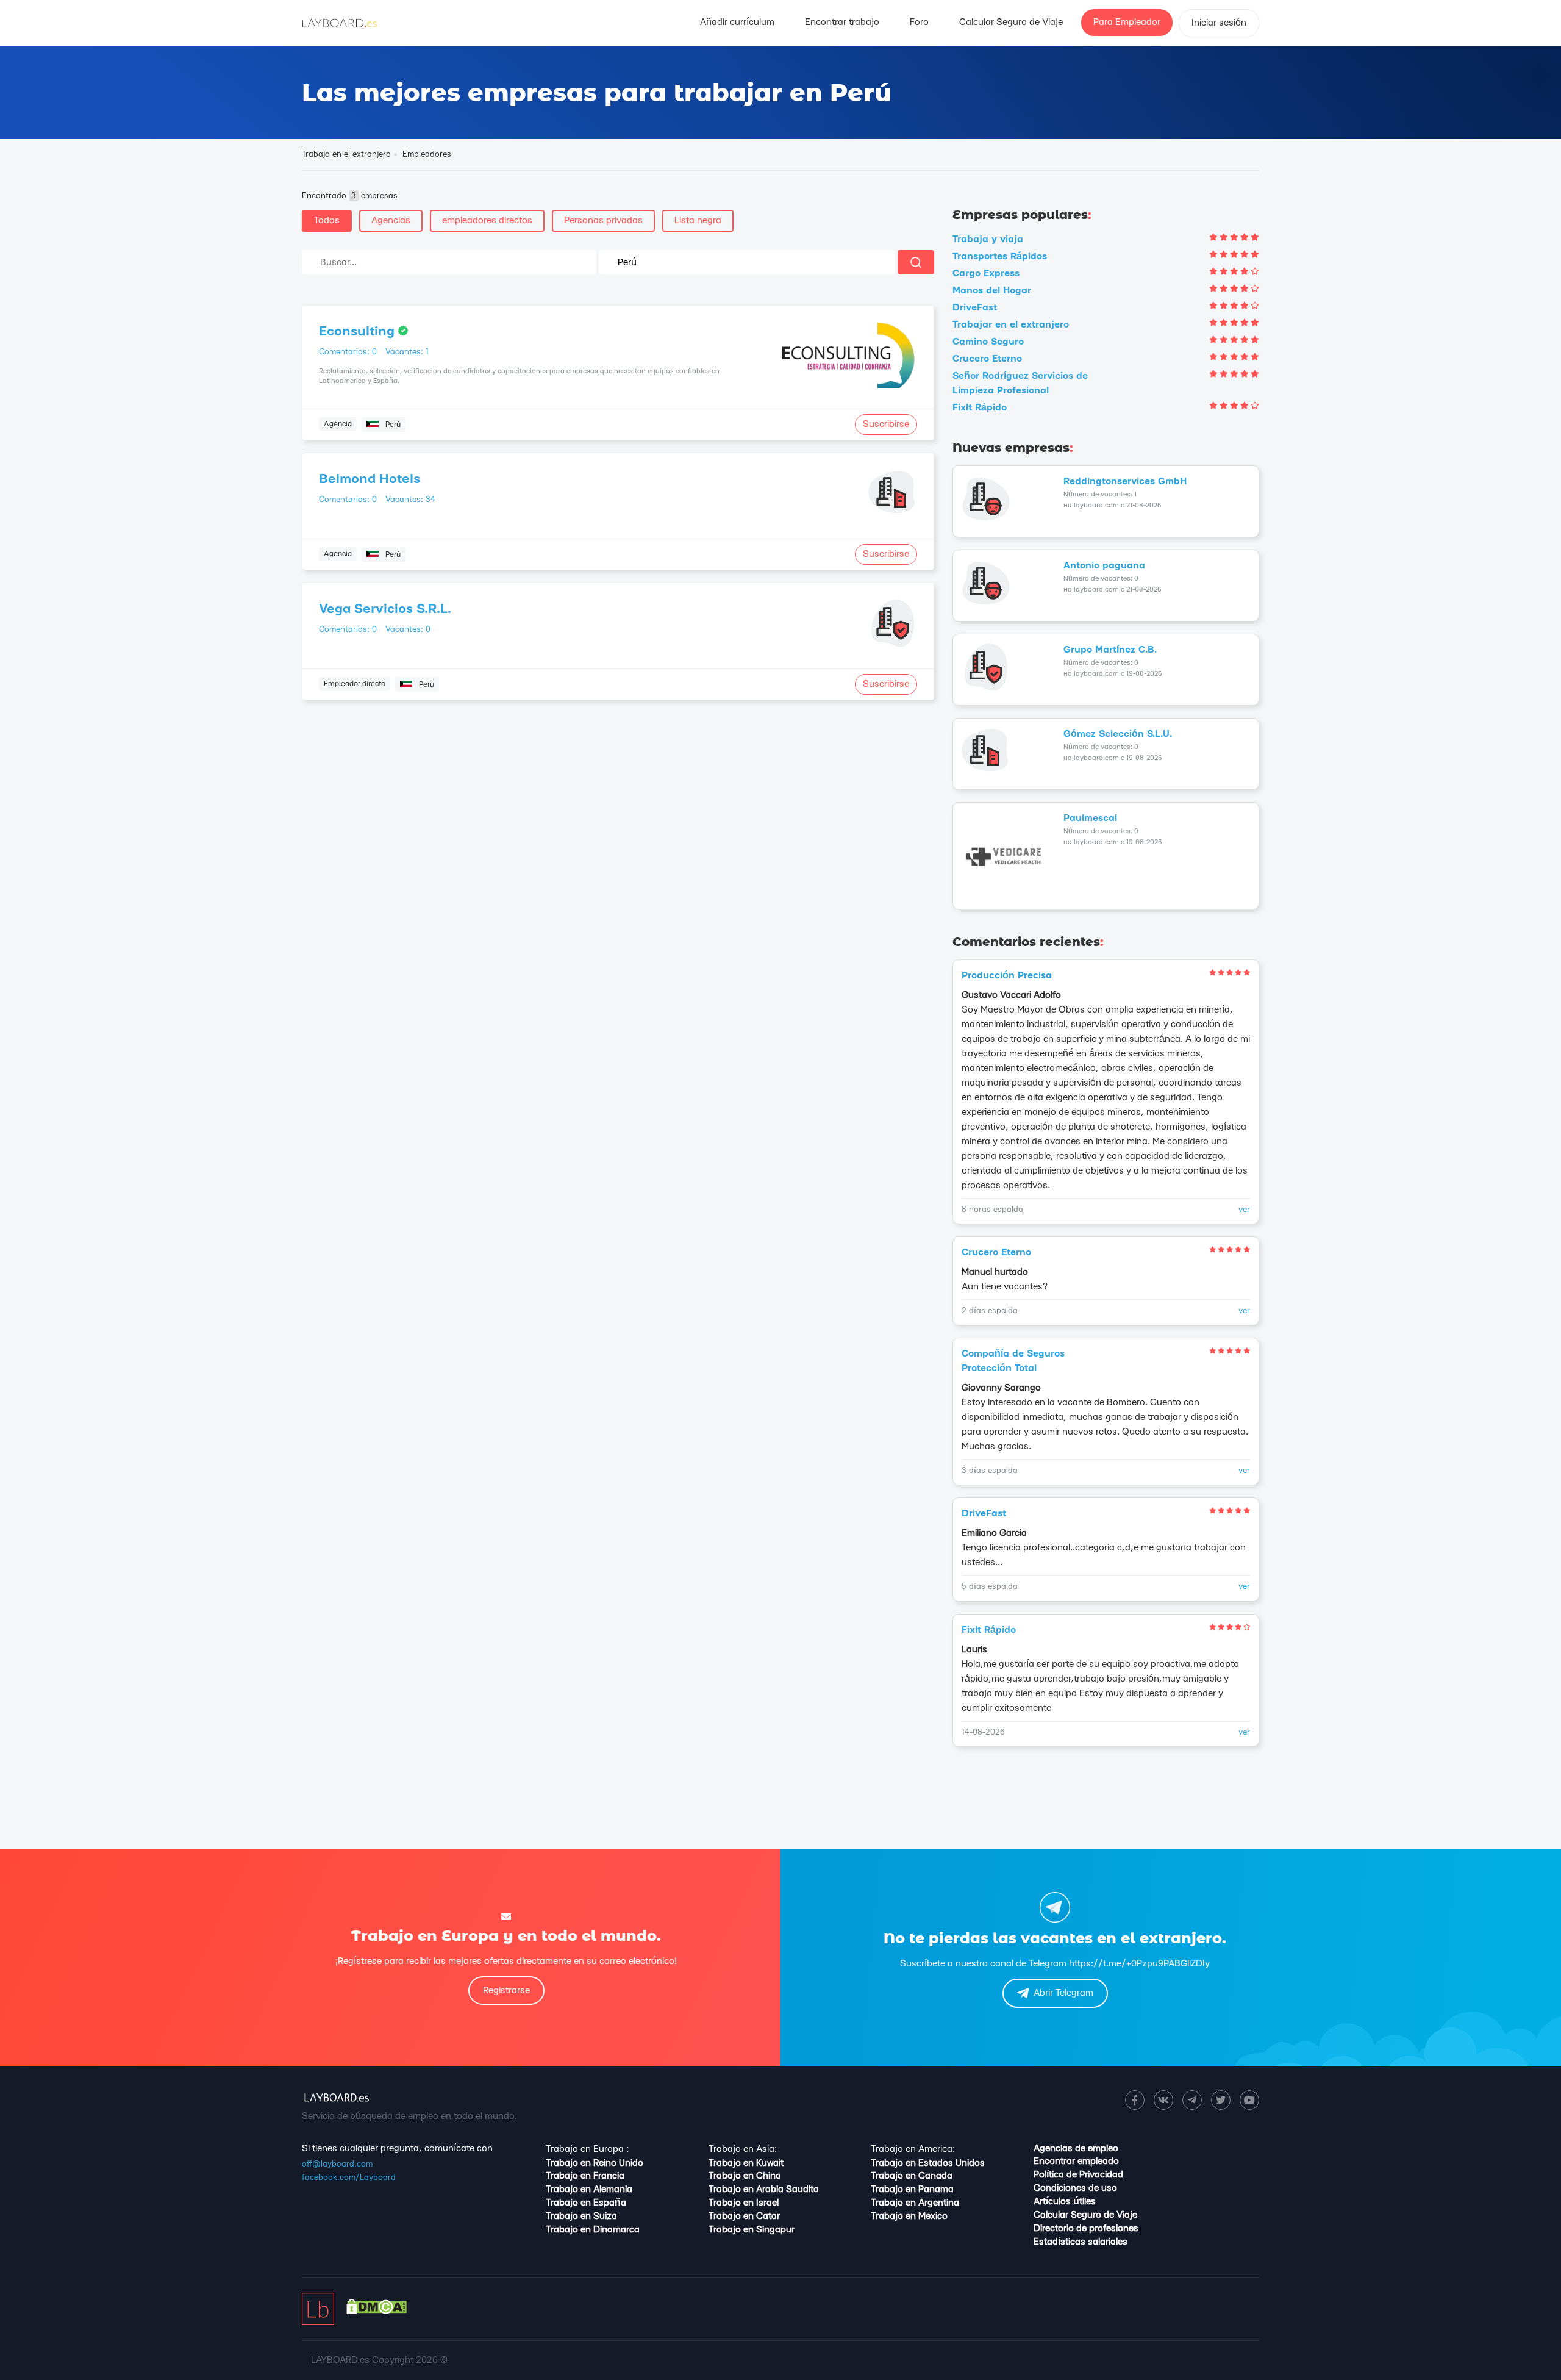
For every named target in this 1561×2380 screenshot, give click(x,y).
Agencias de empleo (1076, 2149)
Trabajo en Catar (744, 2216)
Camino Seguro (988, 342)
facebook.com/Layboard (349, 2177)
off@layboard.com (337, 2164)
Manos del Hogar (992, 291)
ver (1244, 1210)
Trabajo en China (745, 2176)
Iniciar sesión (1219, 23)
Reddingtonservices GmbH (1125, 482)
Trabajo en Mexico (909, 2216)
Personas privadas (603, 220)
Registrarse (506, 1991)
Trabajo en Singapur (752, 2230)
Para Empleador (1127, 22)
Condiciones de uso (1075, 2188)
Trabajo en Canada (912, 2176)
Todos (327, 220)
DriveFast (975, 308)
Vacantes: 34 (410, 500)
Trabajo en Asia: (743, 2149)
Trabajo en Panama (912, 2189)
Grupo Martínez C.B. (1110, 650)
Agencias (391, 220)
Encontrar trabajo (842, 22)
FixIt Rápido (980, 408)
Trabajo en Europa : (587, 2149)
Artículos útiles (1065, 2202)
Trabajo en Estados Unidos (928, 2163)
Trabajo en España (586, 2203)
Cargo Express (986, 274)
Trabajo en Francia (585, 2176)
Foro (919, 22)
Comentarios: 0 (348, 352)
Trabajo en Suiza (581, 2216)
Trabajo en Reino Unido (595, 2163)
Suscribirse (886, 424)
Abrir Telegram (1063, 1993)
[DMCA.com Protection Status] (377, 2311)
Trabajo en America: (913, 2149)
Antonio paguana (1104, 566)
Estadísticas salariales (1081, 2242)
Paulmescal (1090, 818)
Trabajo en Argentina (915, 2203)
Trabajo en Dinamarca (593, 2230)
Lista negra (698, 220)
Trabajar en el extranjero (1011, 325)
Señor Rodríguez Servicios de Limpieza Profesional (1020, 383)
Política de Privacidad (1078, 2175)
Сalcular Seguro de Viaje (1011, 22)
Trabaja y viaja (988, 239)
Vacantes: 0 (408, 629)
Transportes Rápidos (1000, 256)
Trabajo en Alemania (589, 2189)
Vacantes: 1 (407, 352)
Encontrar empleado (1076, 2161)
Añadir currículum (737, 22)
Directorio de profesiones (1086, 2228)
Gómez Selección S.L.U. (1118, 734)
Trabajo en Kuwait (746, 2163)
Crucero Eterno (987, 359)
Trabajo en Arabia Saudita (764, 2189)
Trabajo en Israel (744, 2203)
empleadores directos (487, 220)
